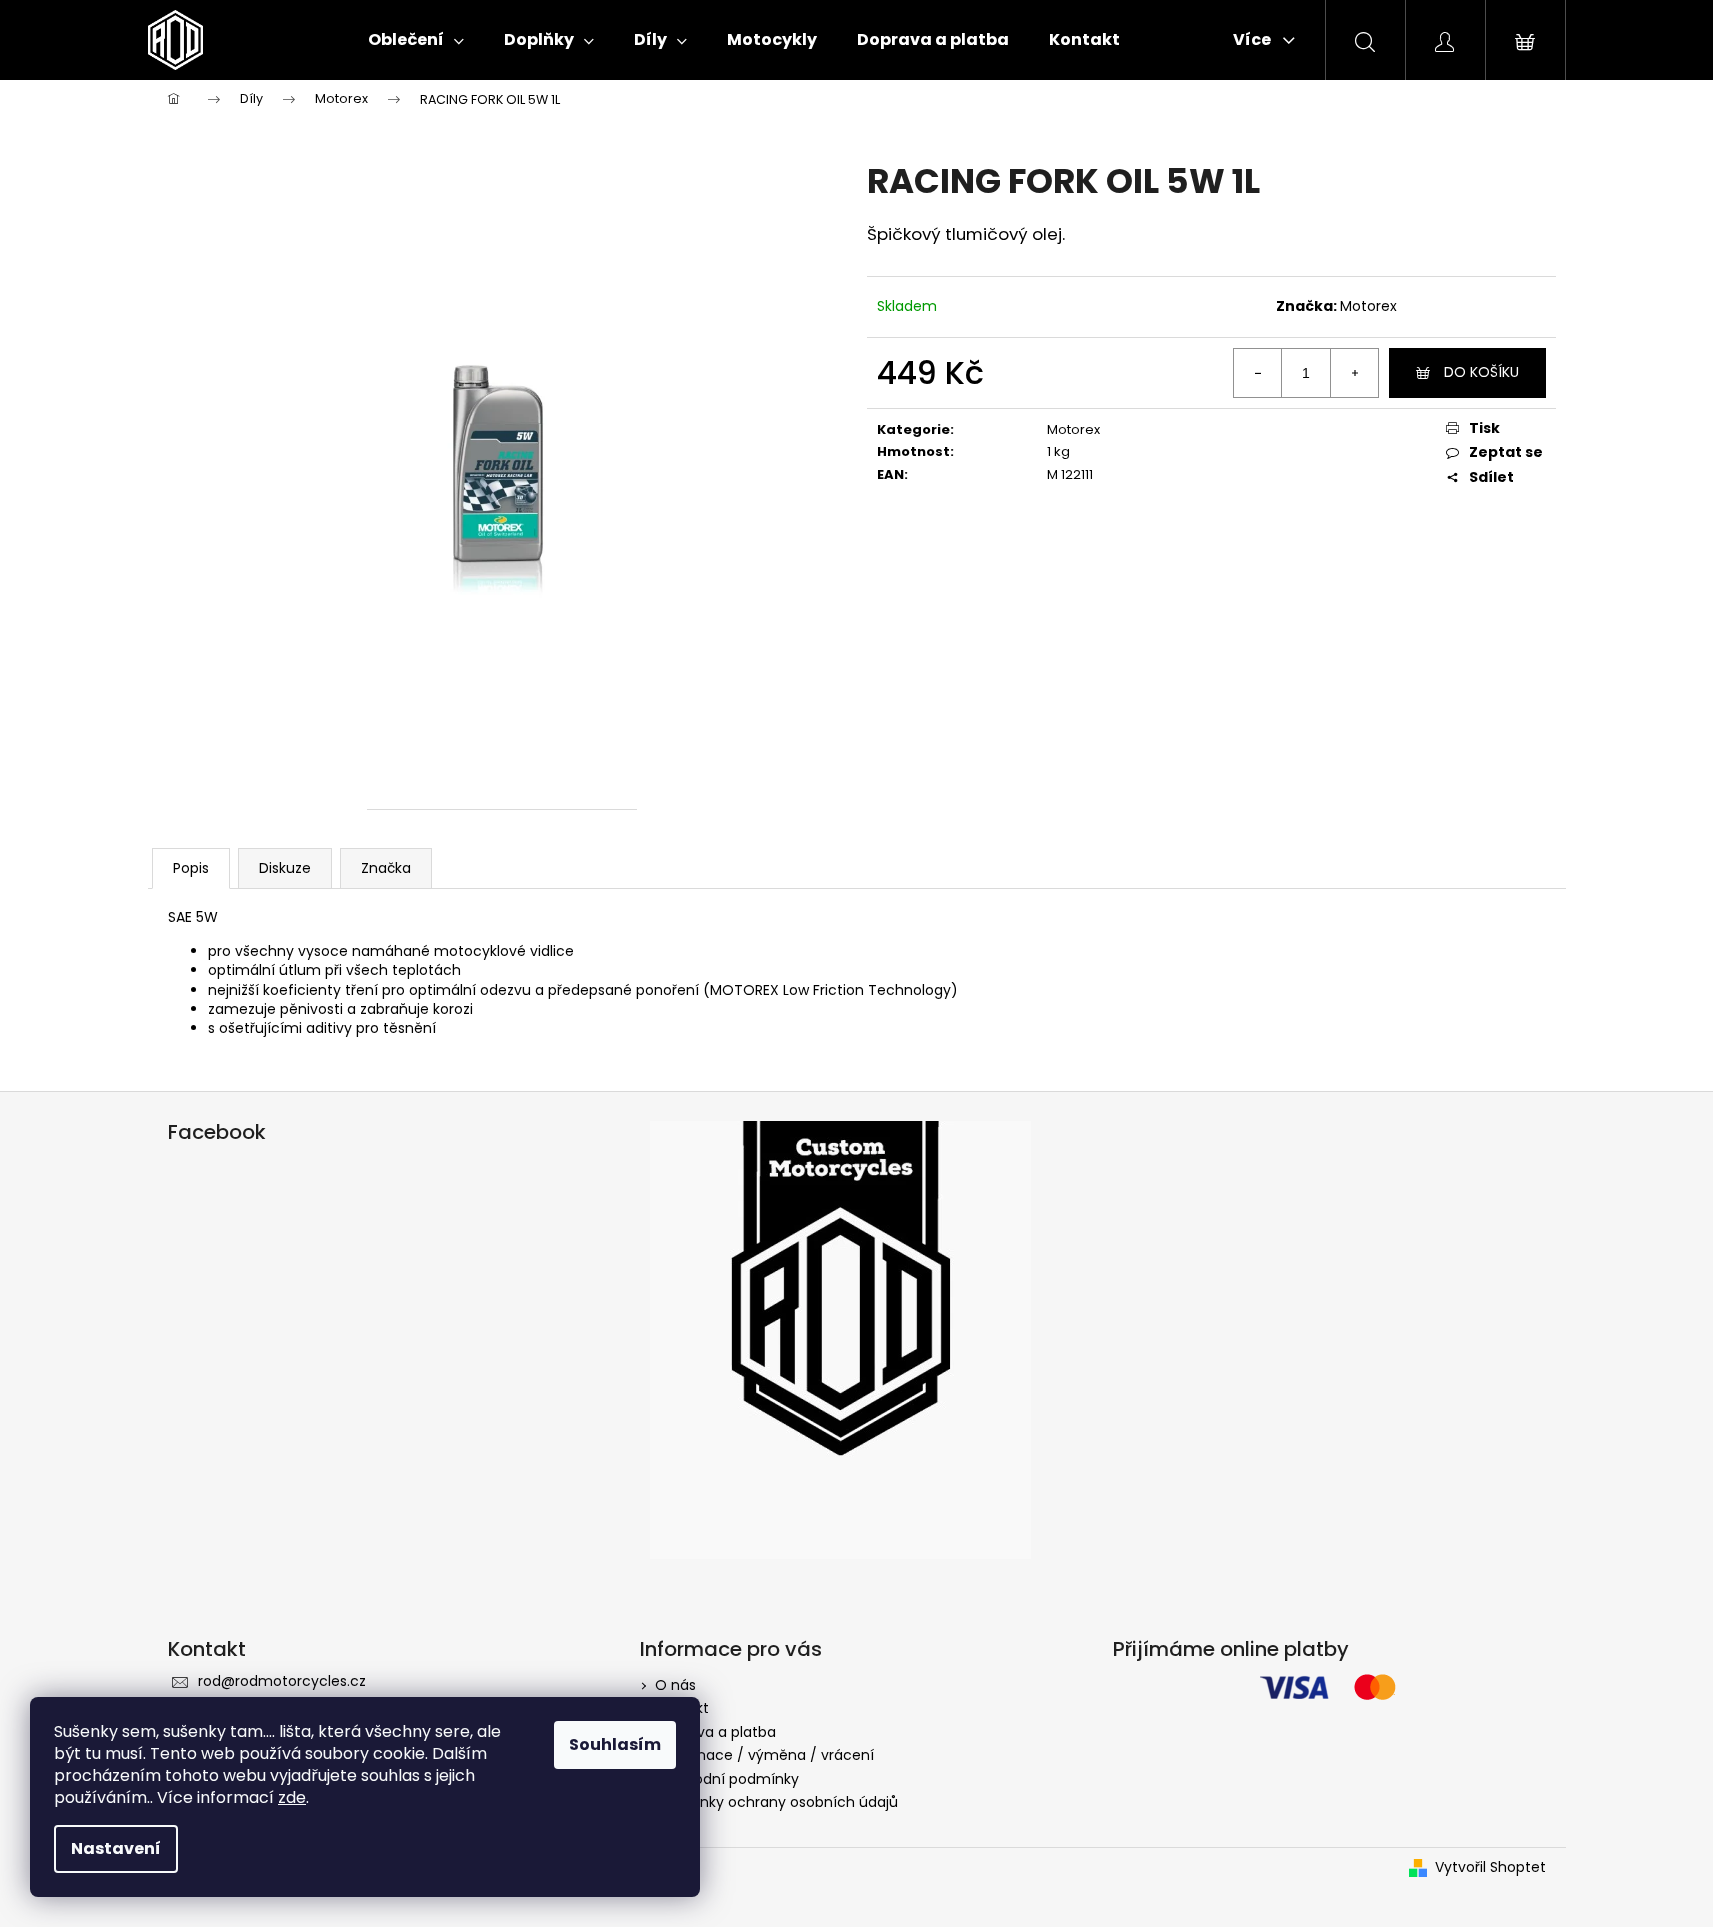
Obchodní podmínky (727, 1779)
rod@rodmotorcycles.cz (282, 1681)
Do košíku (1481, 372)
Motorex (1368, 306)
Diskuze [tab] (285, 868)
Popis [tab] (191, 868)
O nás (675, 1685)
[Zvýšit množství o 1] (1354, 373)
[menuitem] (416, 40)
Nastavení (116, 1848)
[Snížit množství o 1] (1258, 373)
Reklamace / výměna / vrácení (764, 1755)
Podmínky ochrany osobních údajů (776, 1802)
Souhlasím (615, 1744)
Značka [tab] (386, 868)
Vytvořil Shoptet (1490, 1867)
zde (292, 1797)
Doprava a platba (715, 1732)
